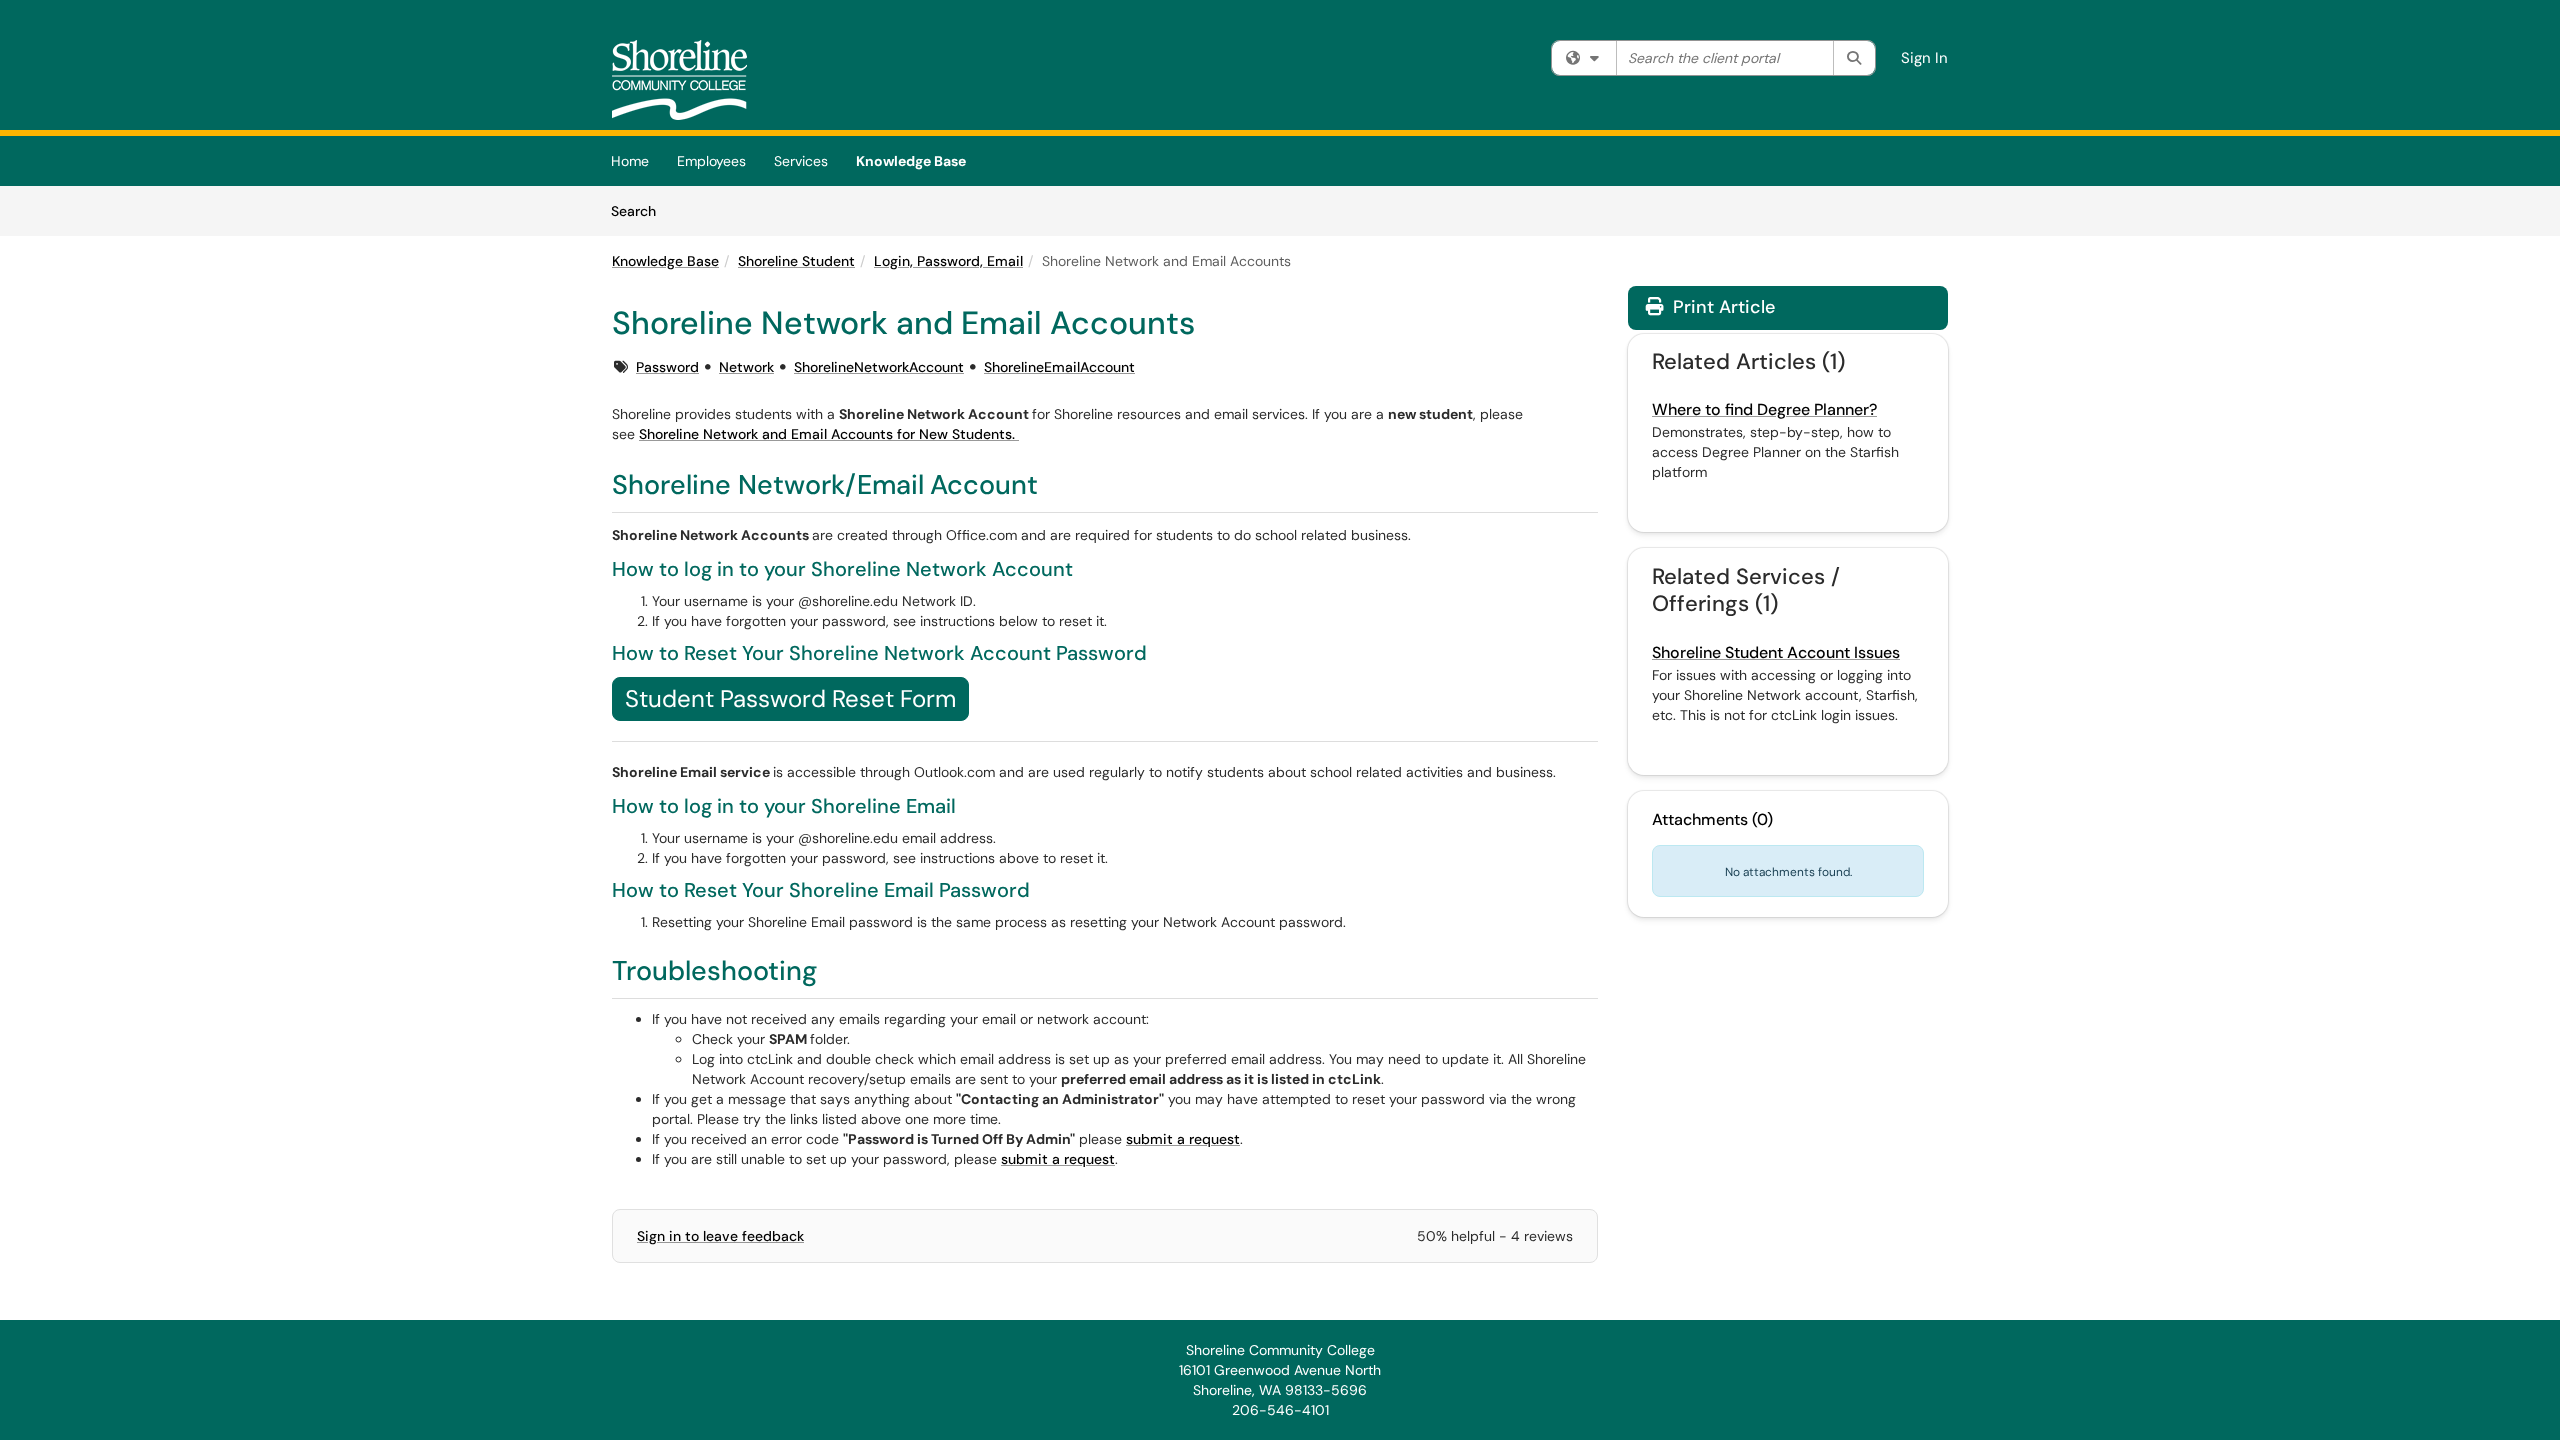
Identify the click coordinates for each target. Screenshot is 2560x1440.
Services (801, 161)
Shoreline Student (796, 261)
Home (630, 161)
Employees (711, 161)
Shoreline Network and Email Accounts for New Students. (829, 434)
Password (667, 367)
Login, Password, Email (948, 261)
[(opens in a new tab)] (679, 80)
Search (640, 210)
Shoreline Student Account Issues (1776, 652)
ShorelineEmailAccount (1059, 367)
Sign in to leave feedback (720, 1236)
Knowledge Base (911, 161)
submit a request (1183, 1139)
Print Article (1721, 307)
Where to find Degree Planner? (1764, 409)
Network (746, 367)
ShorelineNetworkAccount (879, 367)
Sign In (1924, 58)
